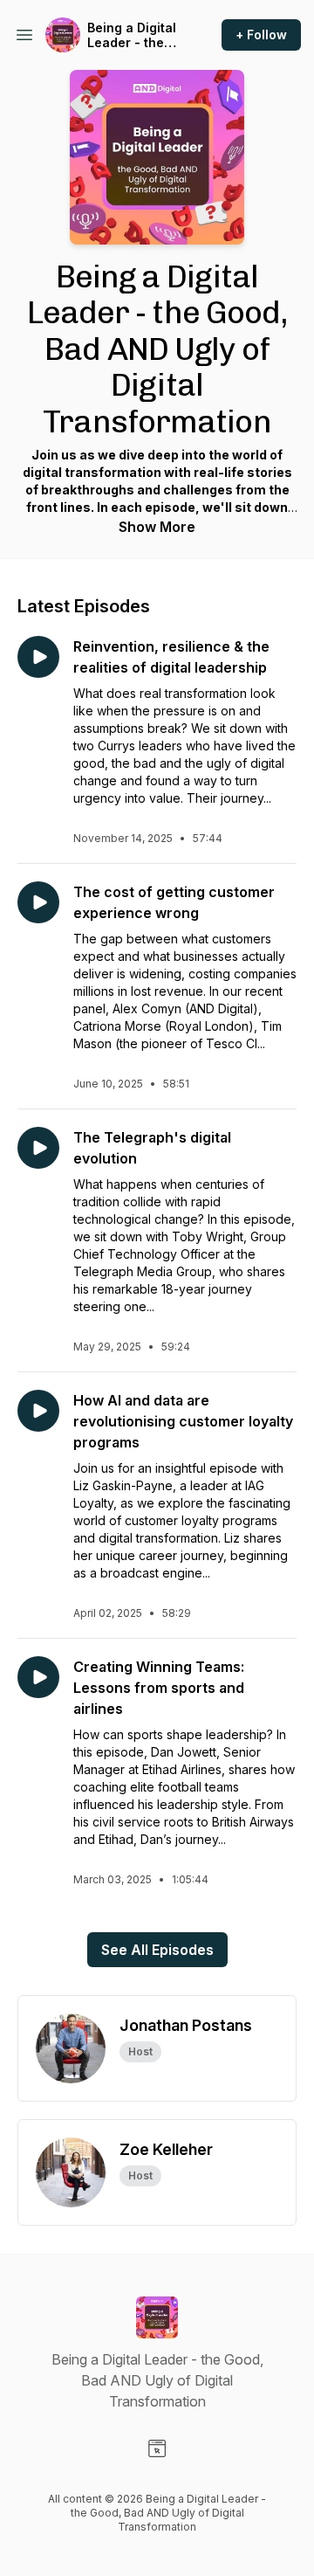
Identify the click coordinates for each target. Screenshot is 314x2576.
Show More (157, 527)
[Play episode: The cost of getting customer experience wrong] (38, 902)
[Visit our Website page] (157, 2448)
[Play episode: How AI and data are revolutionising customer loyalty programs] (38, 1411)
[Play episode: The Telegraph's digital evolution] (38, 1148)
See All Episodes (157, 1950)
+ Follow (261, 35)
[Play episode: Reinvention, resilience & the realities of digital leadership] (38, 657)
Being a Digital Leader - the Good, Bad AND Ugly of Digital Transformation (135, 35)
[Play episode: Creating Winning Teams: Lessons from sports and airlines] (38, 1677)
